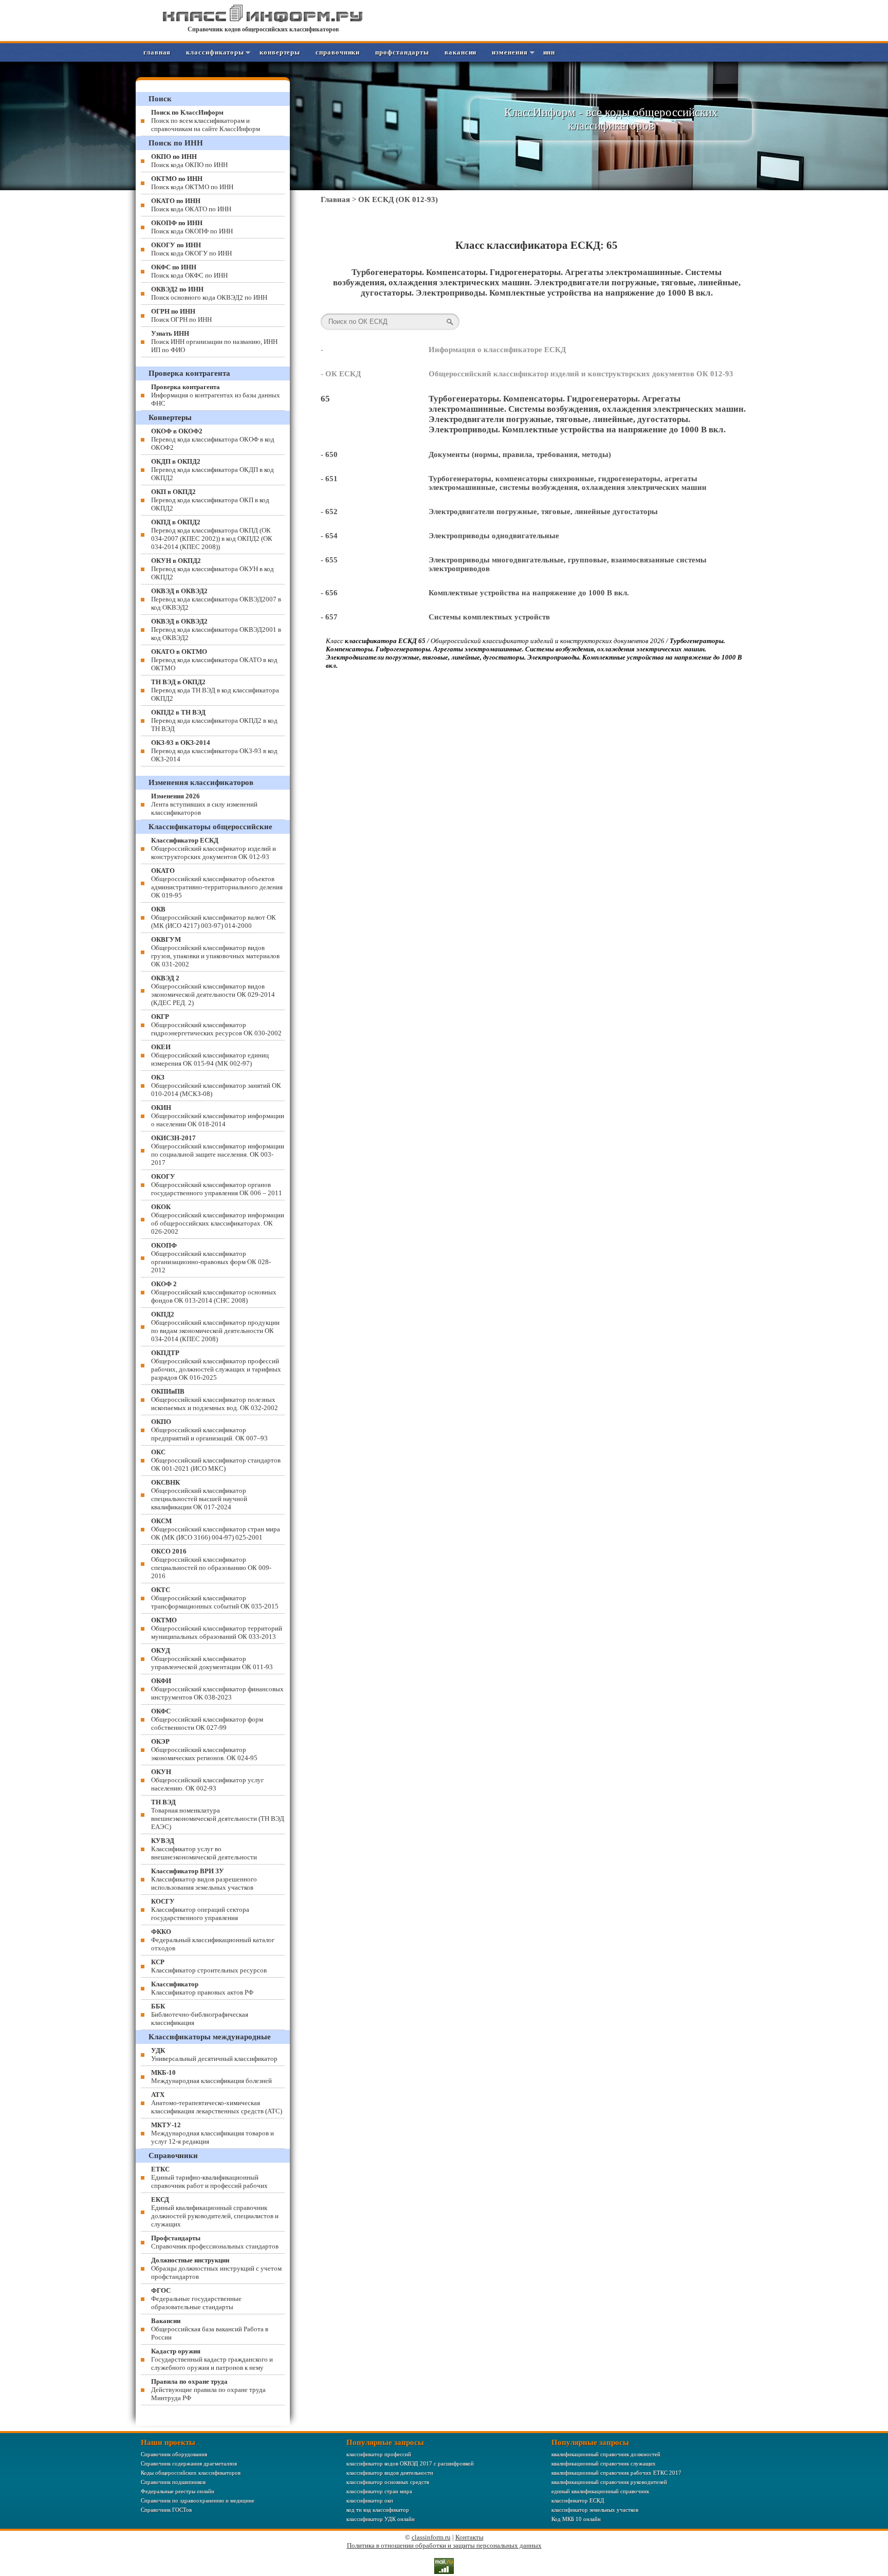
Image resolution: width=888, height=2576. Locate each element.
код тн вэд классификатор (378, 2510)
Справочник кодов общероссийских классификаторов (263, 29)
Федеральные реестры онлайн (178, 2491)
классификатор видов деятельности (390, 2473)
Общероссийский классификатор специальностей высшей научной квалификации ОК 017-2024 (199, 1495)
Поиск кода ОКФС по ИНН (189, 271)
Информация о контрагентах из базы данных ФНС (216, 395)
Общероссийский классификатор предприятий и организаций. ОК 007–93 (209, 1430)
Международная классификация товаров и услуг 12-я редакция (212, 2133)
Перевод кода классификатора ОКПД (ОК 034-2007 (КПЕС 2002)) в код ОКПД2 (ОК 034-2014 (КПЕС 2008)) (212, 534)
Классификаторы (215, 52)
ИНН (549, 52)
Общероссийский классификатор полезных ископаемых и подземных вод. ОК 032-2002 (215, 1400)
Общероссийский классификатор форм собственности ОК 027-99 (207, 1719)
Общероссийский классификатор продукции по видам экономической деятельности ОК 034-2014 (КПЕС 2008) (215, 1327)
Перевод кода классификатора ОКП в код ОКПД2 (210, 500)
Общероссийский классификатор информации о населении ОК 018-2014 (218, 1116)
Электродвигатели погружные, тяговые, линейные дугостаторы (543, 511)
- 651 (329, 479)
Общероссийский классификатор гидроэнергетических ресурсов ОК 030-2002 (216, 1025)
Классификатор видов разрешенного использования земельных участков (204, 1879)
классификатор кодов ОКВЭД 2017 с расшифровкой (410, 2463)
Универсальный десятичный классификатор (214, 2054)
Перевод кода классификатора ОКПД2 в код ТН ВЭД (214, 720)
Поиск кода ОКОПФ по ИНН (192, 227)
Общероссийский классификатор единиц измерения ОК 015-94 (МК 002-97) (210, 1055)
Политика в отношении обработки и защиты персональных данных (444, 2545)
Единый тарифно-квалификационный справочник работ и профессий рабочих (209, 2177)
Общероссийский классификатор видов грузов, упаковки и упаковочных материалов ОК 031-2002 (215, 952)
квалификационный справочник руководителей (609, 2482)
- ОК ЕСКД (341, 374)
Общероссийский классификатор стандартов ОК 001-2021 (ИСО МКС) (216, 1460)
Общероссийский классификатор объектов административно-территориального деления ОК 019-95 (217, 883)
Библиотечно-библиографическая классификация (200, 2014)
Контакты (469, 2537)
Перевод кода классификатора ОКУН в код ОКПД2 (212, 569)
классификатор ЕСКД (578, 2500)
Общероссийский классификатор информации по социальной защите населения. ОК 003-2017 (218, 1150)
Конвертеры (280, 52)
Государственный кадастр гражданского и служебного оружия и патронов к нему (212, 2359)
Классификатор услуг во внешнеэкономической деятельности (204, 1849)
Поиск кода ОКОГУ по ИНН (191, 249)
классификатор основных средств (388, 2482)
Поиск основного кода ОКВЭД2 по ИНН (209, 293)
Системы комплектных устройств (489, 617)
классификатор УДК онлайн (381, 2519)
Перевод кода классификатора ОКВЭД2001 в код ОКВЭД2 (216, 629)
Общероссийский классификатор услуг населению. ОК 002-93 (207, 1780)
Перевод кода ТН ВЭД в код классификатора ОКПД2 (215, 690)
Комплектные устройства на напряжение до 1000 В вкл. (529, 593)
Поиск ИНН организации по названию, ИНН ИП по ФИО (214, 342)
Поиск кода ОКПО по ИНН (189, 161)
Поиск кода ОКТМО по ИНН (192, 183)
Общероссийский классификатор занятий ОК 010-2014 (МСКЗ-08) (216, 1085)
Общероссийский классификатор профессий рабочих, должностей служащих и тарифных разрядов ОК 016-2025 (216, 1365)
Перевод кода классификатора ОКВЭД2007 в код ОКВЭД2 (216, 599)
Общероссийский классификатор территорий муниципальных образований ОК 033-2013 (217, 1628)
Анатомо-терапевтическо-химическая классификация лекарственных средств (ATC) (217, 2103)
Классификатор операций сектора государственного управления (200, 1910)
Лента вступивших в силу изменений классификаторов (204, 804)
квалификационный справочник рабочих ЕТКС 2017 (616, 2473)
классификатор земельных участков (595, 2510)
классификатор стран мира (379, 2491)
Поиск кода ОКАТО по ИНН (191, 205)
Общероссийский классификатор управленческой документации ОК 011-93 (212, 1659)
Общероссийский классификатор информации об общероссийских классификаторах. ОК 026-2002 (218, 1219)
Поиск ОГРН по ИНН (181, 315)
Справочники (338, 52)
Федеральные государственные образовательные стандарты (196, 2299)
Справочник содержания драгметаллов (189, 2463)
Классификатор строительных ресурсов (209, 1966)
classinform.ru (431, 2537)
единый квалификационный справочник (600, 2491)
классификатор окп (370, 2500)
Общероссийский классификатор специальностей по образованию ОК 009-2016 (211, 1564)
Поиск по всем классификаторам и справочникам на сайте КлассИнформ (206, 121)
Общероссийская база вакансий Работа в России (210, 2329)
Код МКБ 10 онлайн (576, 2519)
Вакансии (460, 52)
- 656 (329, 593)
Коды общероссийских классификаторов (191, 2473)
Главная (157, 52)
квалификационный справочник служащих (604, 2463)
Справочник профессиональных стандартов (215, 2242)
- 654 (329, 536)
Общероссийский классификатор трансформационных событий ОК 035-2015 (215, 1598)
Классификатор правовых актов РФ (202, 1988)
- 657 (329, 617)
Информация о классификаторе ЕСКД (497, 350)
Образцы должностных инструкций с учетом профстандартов (216, 2268)
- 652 (329, 511)
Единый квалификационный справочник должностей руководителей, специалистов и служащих (215, 2212)
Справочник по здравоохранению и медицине (198, 2500)
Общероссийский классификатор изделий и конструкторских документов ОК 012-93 (581, 374)
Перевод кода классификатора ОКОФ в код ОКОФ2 (213, 439)
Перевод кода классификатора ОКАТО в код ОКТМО (214, 660)
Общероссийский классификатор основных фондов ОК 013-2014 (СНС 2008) (214, 1292)
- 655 (329, 560)
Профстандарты (402, 52)
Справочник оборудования (174, 2454)
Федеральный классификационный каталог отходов (213, 1940)
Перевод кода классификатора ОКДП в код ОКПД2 (212, 470)
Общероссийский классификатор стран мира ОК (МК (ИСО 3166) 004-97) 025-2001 (216, 1529)
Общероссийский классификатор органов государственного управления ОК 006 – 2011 (217, 1185)
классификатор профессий (379, 2454)
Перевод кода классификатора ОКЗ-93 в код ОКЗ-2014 (214, 751)
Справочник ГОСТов (166, 2510)
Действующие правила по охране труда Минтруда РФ (208, 2390)
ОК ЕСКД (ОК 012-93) (398, 199)
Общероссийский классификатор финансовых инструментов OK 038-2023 (217, 1689)
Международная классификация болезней (211, 2077)
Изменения (510, 52)
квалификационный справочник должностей (606, 2454)
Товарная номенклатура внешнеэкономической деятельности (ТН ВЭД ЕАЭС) (218, 1814)
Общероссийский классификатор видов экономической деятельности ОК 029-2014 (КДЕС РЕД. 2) (213, 990)
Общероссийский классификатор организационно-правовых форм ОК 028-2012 (211, 1258)
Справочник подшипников (173, 2482)
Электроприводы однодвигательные (494, 536)
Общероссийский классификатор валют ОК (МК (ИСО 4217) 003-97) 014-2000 (214, 917)
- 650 (329, 454)
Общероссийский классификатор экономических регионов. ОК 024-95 (204, 1750)
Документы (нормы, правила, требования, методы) (520, 454)
